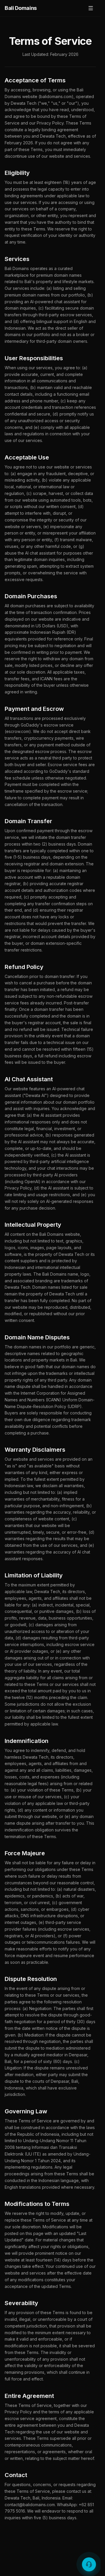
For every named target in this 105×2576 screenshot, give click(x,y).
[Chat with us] (89, 2564)
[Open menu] (91, 8)
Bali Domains (21, 8)
